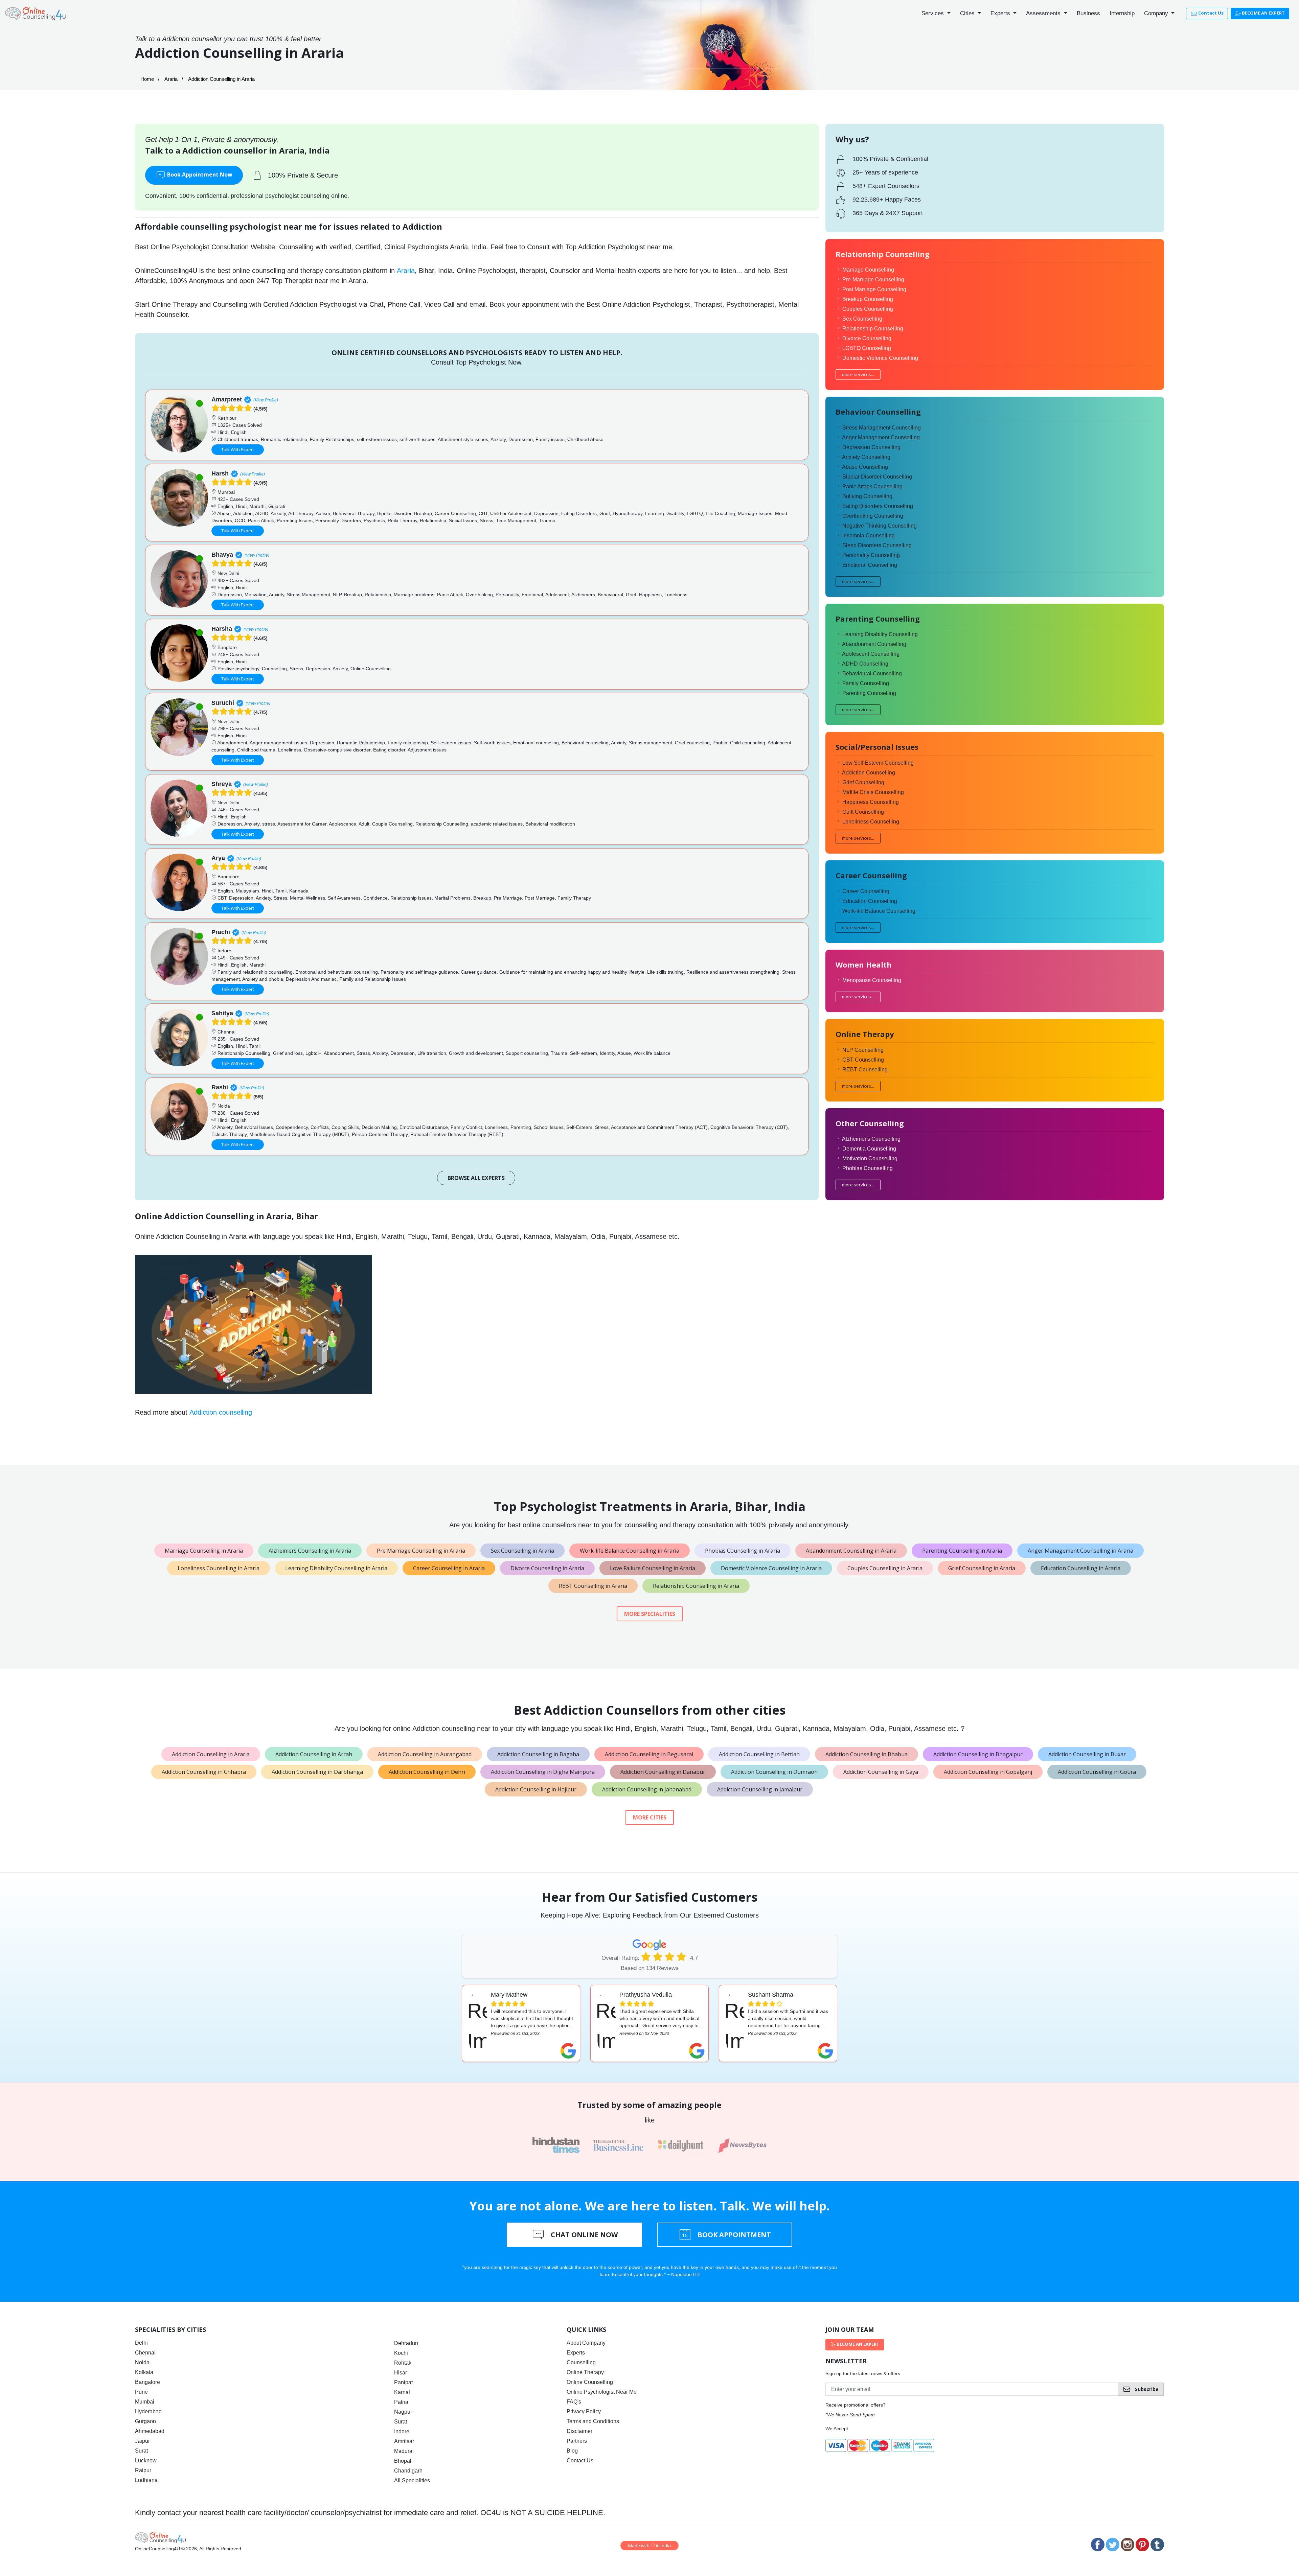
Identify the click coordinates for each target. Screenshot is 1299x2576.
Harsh (220, 473)
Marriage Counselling (868, 270)
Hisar (401, 2373)
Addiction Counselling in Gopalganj (988, 1772)
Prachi (221, 932)
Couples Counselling (868, 309)
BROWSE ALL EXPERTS (476, 1178)
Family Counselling (866, 683)
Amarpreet (227, 399)
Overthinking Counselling (873, 516)
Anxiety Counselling (866, 457)
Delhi (141, 2343)
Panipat (403, 2382)
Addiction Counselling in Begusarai (649, 1754)
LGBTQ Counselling (867, 348)
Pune (141, 2392)
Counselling (581, 2362)
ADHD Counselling (865, 664)
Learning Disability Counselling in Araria (336, 1568)
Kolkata (144, 2372)
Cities (968, 13)
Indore (402, 2431)
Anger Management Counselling (881, 437)
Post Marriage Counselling (874, 289)
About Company (586, 2343)
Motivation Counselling (870, 1158)
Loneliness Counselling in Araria (219, 1568)
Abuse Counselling (865, 467)
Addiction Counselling (869, 773)
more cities (650, 1817)
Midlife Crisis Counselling (873, 792)
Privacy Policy (584, 2411)
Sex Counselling (862, 319)
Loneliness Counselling (871, 822)
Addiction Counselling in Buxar (1087, 1754)
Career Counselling (866, 891)
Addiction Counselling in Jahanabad (647, 1789)
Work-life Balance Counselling (879, 911)
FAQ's (574, 2402)
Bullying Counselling (867, 496)
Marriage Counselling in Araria (204, 1551)
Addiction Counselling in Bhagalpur (978, 1754)
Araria (171, 79)
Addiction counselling (221, 1412)
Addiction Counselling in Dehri (427, 1772)
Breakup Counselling (868, 299)
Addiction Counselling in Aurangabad (425, 1754)
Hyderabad (148, 2411)
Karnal (402, 2392)
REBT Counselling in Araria (593, 1586)
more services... (858, 374)
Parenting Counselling (869, 693)
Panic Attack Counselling (872, 486)
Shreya (222, 784)
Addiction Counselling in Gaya (881, 1772)
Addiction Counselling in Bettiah (759, 1754)
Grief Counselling (863, 782)
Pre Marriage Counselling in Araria (421, 1551)
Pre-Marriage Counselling (873, 280)
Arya (218, 858)
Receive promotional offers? (856, 2405)
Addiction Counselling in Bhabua (867, 1754)
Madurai (404, 2451)
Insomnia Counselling (869, 536)
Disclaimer (579, 2431)
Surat (141, 2451)
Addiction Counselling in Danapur (663, 1772)
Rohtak (403, 2363)
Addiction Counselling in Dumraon (774, 1772)
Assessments (1044, 13)
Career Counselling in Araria (449, 1568)
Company (1157, 13)
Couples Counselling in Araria (885, 1568)
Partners (577, 2441)
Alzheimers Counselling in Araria (310, 1551)
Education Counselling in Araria (1081, 1568)
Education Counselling (870, 901)
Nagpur (403, 2412)
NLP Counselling (863, 1050)
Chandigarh (408, 2471)
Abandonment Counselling (874, 644)
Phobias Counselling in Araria (743, 1551)
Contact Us (1210, 13)
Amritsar (404, 2441)
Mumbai (145, 2402)
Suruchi (223, 703)
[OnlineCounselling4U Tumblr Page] (1157, 2545)
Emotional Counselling (870, 565)
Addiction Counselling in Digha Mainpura (543, 1772)
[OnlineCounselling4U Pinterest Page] (1142, 2545)
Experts (1001, 13)
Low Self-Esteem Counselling (878, 763)
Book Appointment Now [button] (199, 175)
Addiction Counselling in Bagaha (538, 1754)
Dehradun (406, 2343)
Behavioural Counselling (872, 674)
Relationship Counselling (873, 329)
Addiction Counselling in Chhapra (204, 1772)
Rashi (220, 1087)
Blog (572, 2451)
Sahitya (222, 1013)
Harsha (222, 629)
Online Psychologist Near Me (602, 2392)
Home (147, 79)
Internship (1122, 13)
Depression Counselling (871, 447)
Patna (401, 2402)
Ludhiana (146, 2480)
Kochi (401, 2353)
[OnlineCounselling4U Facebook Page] (1098, 2545)
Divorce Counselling (867, 338)
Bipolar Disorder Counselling (877, 477)
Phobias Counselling (868, 1168)
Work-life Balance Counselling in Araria (630, 1551)
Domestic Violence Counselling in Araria (771, 1568)
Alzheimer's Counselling (871, 1139)
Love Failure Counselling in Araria (653, 1568)
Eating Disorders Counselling (878, 506)
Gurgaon (145, 2421)
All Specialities (412, 2480)
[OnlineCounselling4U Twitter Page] (1113, 2545)
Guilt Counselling (863, 812)
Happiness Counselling (871, 802)
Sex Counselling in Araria (522, 1551)
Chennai (145, 2353)
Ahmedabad (150, 2431)
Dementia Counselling (869, 1149)
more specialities (650, 1614)
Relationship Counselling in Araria (696, 1586)
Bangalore (147, 2382)
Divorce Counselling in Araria (547, 1568)
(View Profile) (266, 400)
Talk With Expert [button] (238, 449)
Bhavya (222, 555)
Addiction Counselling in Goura (1097, 1772)
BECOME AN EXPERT (1263, 13)
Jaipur (142, 2441)
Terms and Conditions (593, 2421)
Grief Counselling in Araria (982, 1568)
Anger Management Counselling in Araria (1080, 1551)
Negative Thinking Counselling (880, 526)
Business (1088, 13)
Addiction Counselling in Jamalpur (760, 1789)
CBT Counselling (863, 1060)
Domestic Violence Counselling (880, 358)
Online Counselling (590, 2382)
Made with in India (649, 2546)
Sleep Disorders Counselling (877, 545)
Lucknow (146, 2461)
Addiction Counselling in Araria (211, 1754)
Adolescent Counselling (871, 654)
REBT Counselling (865, 1070)
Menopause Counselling (872, 980)
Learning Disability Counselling (880, 634)
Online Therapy (585, 2372)
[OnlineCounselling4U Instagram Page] (1127, 2545)
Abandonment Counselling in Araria (851, 1551)
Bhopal (403, 2461)
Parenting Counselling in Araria (962, 1551)
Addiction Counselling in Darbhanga (317, 1772)
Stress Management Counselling (882, 428)
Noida (142, 2362)
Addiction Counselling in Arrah (314, 1754)
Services (933, 13)
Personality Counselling (871, 555)
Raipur (143, 2470)
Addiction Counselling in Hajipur (536, 1789)
